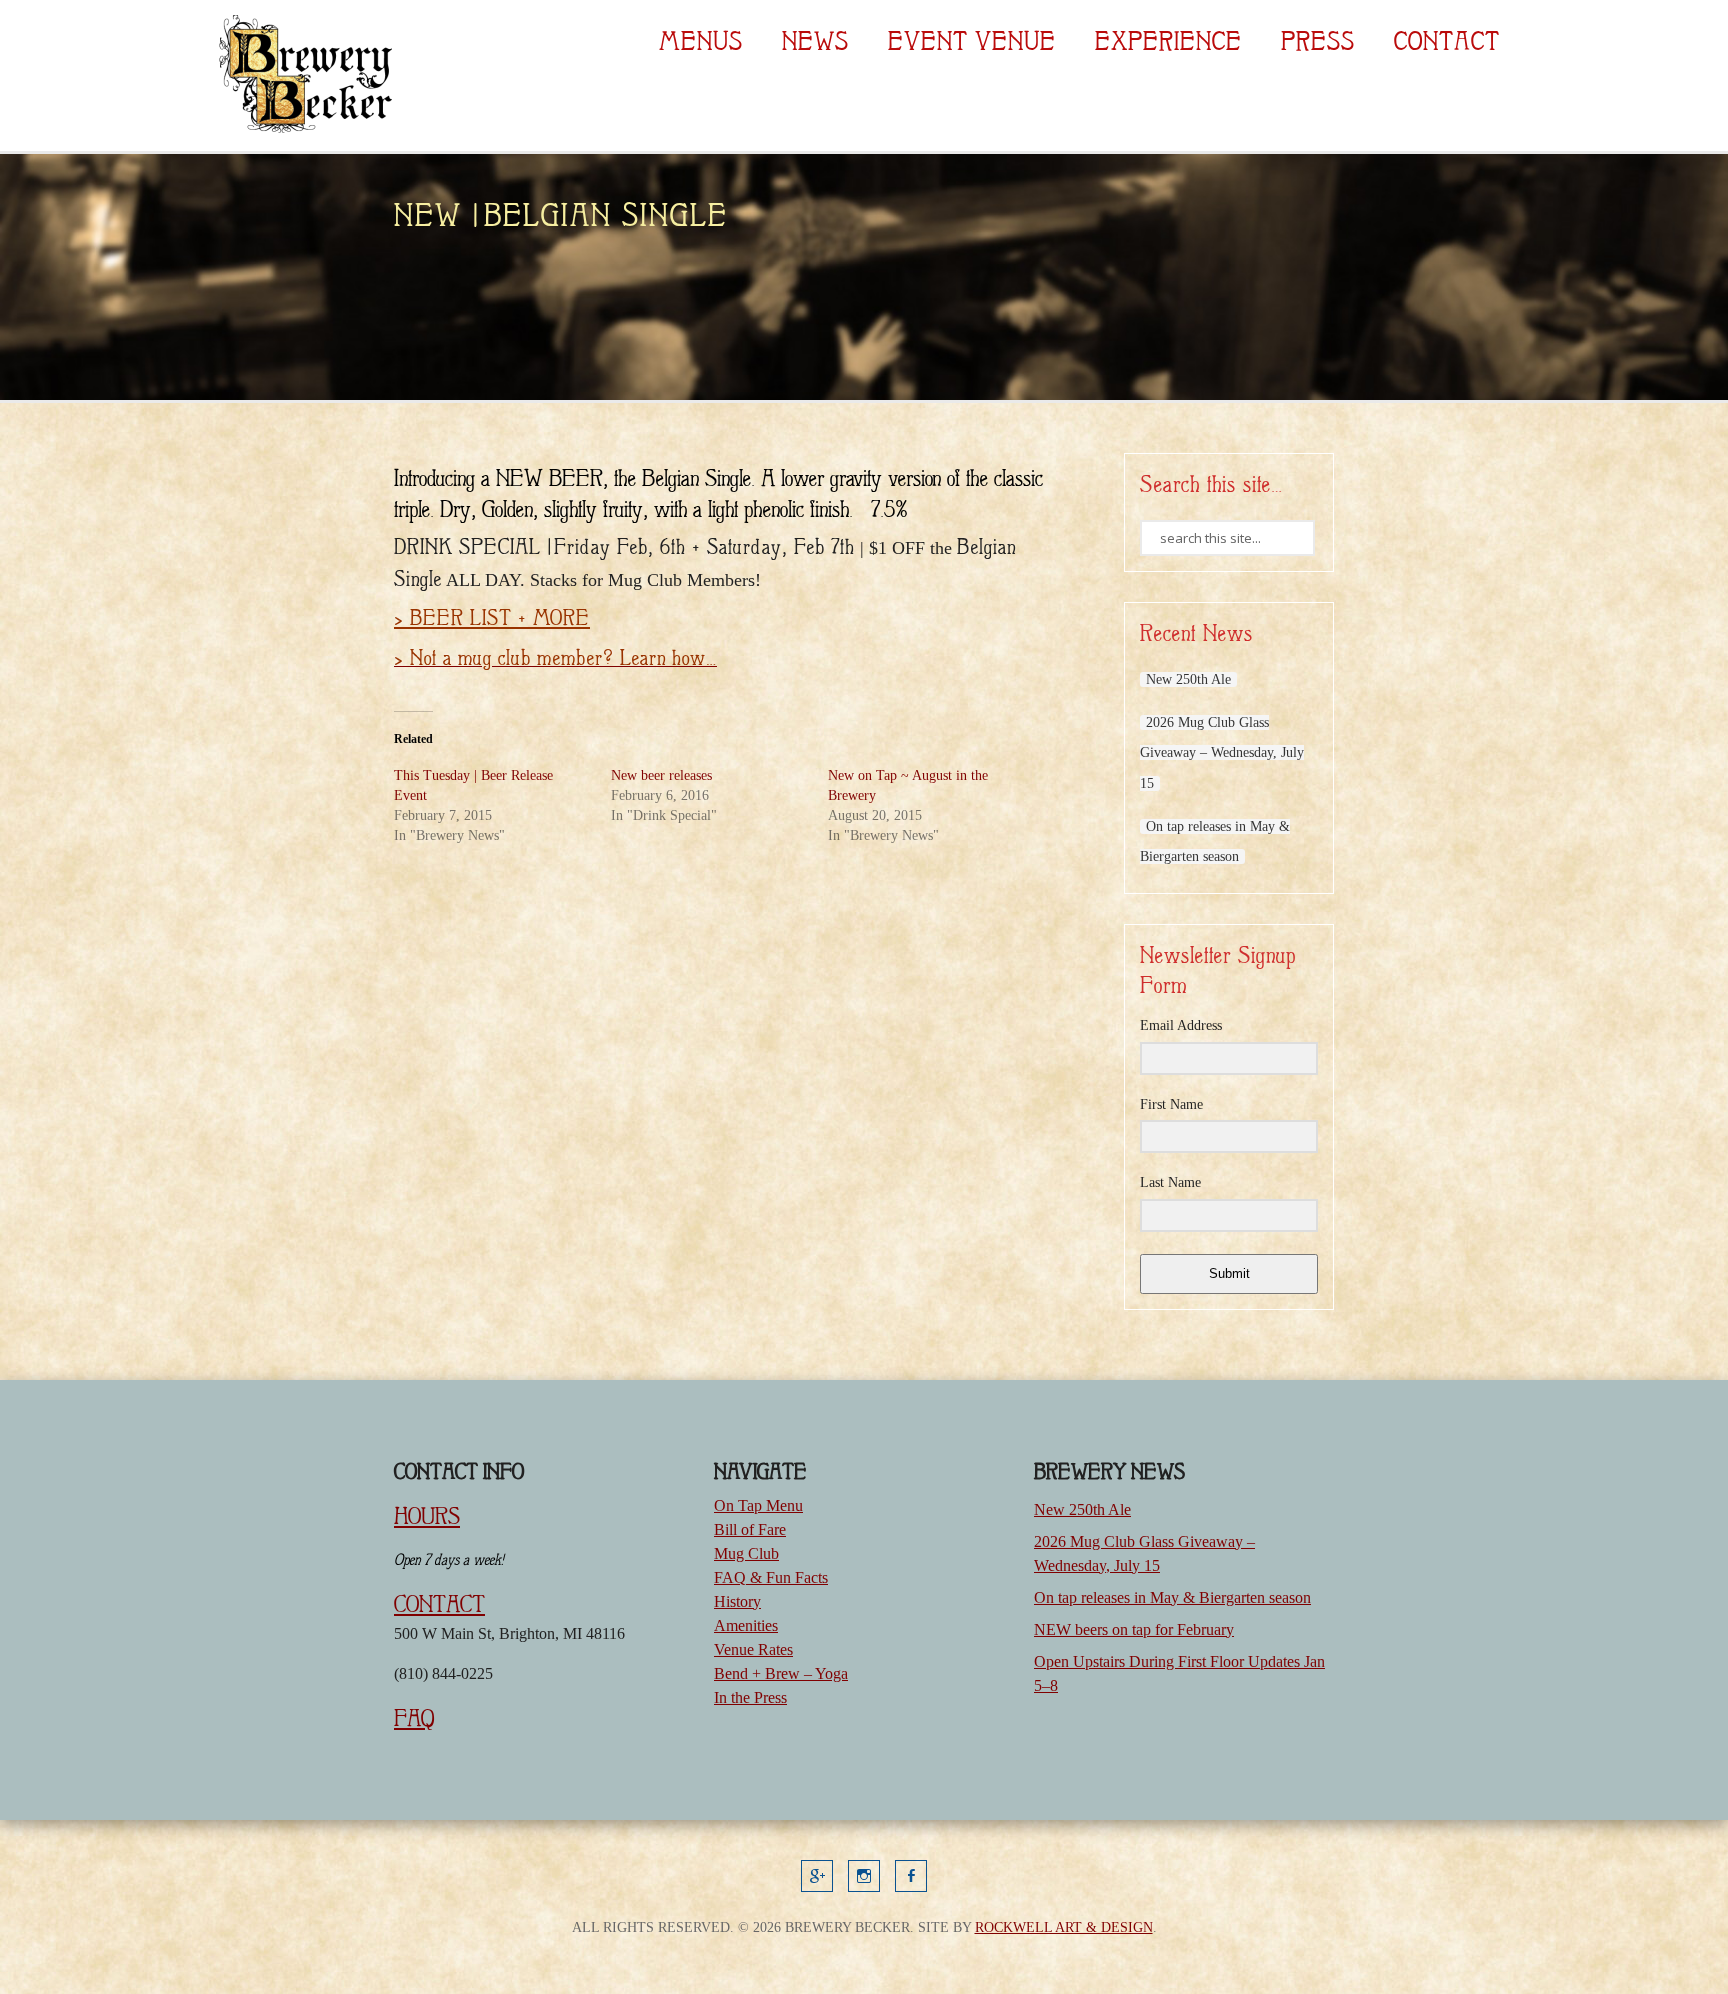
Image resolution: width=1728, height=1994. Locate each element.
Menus (701, 41)
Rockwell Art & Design (1064, 1927)
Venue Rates (753, 1649)
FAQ (414, 1718)
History (737, 1601)
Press (1318, 41)
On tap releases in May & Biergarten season (1172, 1597)
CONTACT (439, 1604)
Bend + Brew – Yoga (781, 1673)
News (815, 41)
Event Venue (972, 41)
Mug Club (746, 1553)
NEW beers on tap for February (1134, 1629)
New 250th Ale (1188, 679)
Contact (1447, 41)
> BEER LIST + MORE (492, 618)
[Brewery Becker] (303, 130)
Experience (1168, 41)
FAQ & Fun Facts (771, 1577)
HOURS (427, 1516)
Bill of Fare (750, 1529)
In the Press (750, 1697)
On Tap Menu (758, 1505)
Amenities (746, 1625)
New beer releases (661, 775)
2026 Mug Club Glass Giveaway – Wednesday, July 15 (1222, 753)
